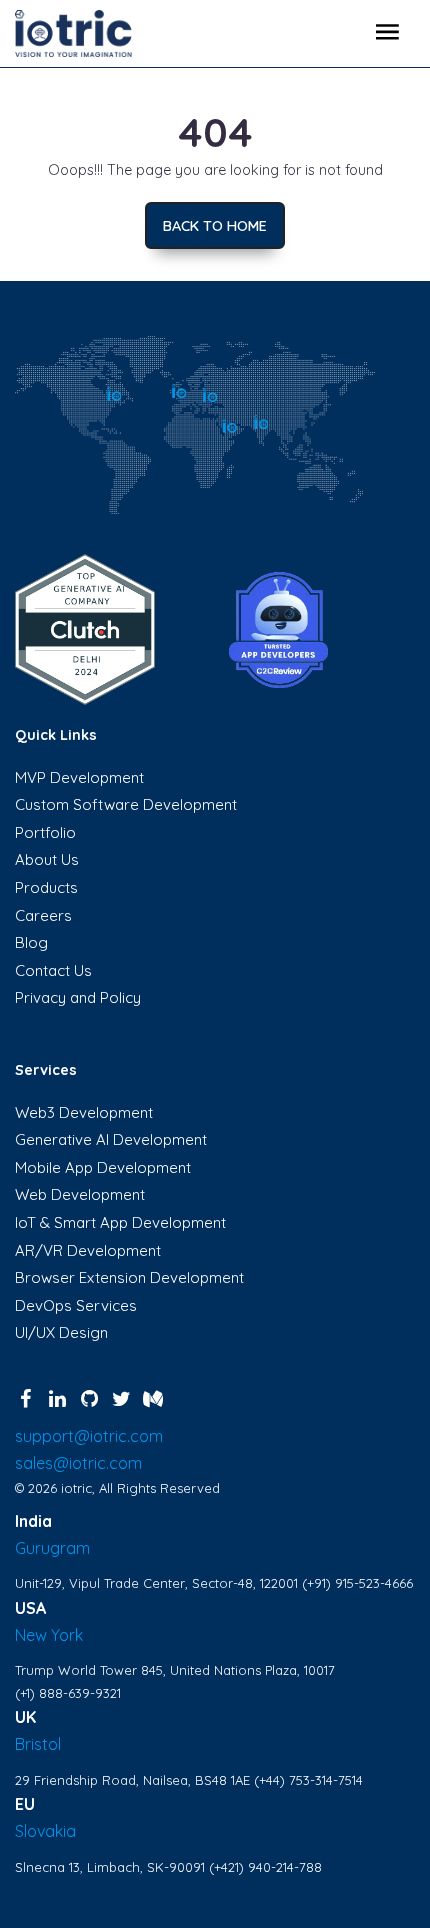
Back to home (215, 226)
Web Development (80, 1194)
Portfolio (45, 832)
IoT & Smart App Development (120, 1222)
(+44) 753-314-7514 (308, 1780)
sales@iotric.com (78, 1463)
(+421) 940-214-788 (265, 1867)
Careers (43, 915)
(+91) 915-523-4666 (357, 1583)
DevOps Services (76, 1305)
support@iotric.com (89, 1436)
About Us (47, 859)
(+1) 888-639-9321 (68, 1693)
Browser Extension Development (129, 1277)
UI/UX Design (61, 1332)
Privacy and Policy (78, 997)
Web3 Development (84, 1112)
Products (46, 887)
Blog (31, 942)
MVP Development (79, 777)
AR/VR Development (88, 1250)
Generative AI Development (111, 1139)
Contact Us (53, 970)
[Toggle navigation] (387, 34)
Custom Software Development (126, 804)
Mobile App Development (103, 1167)
